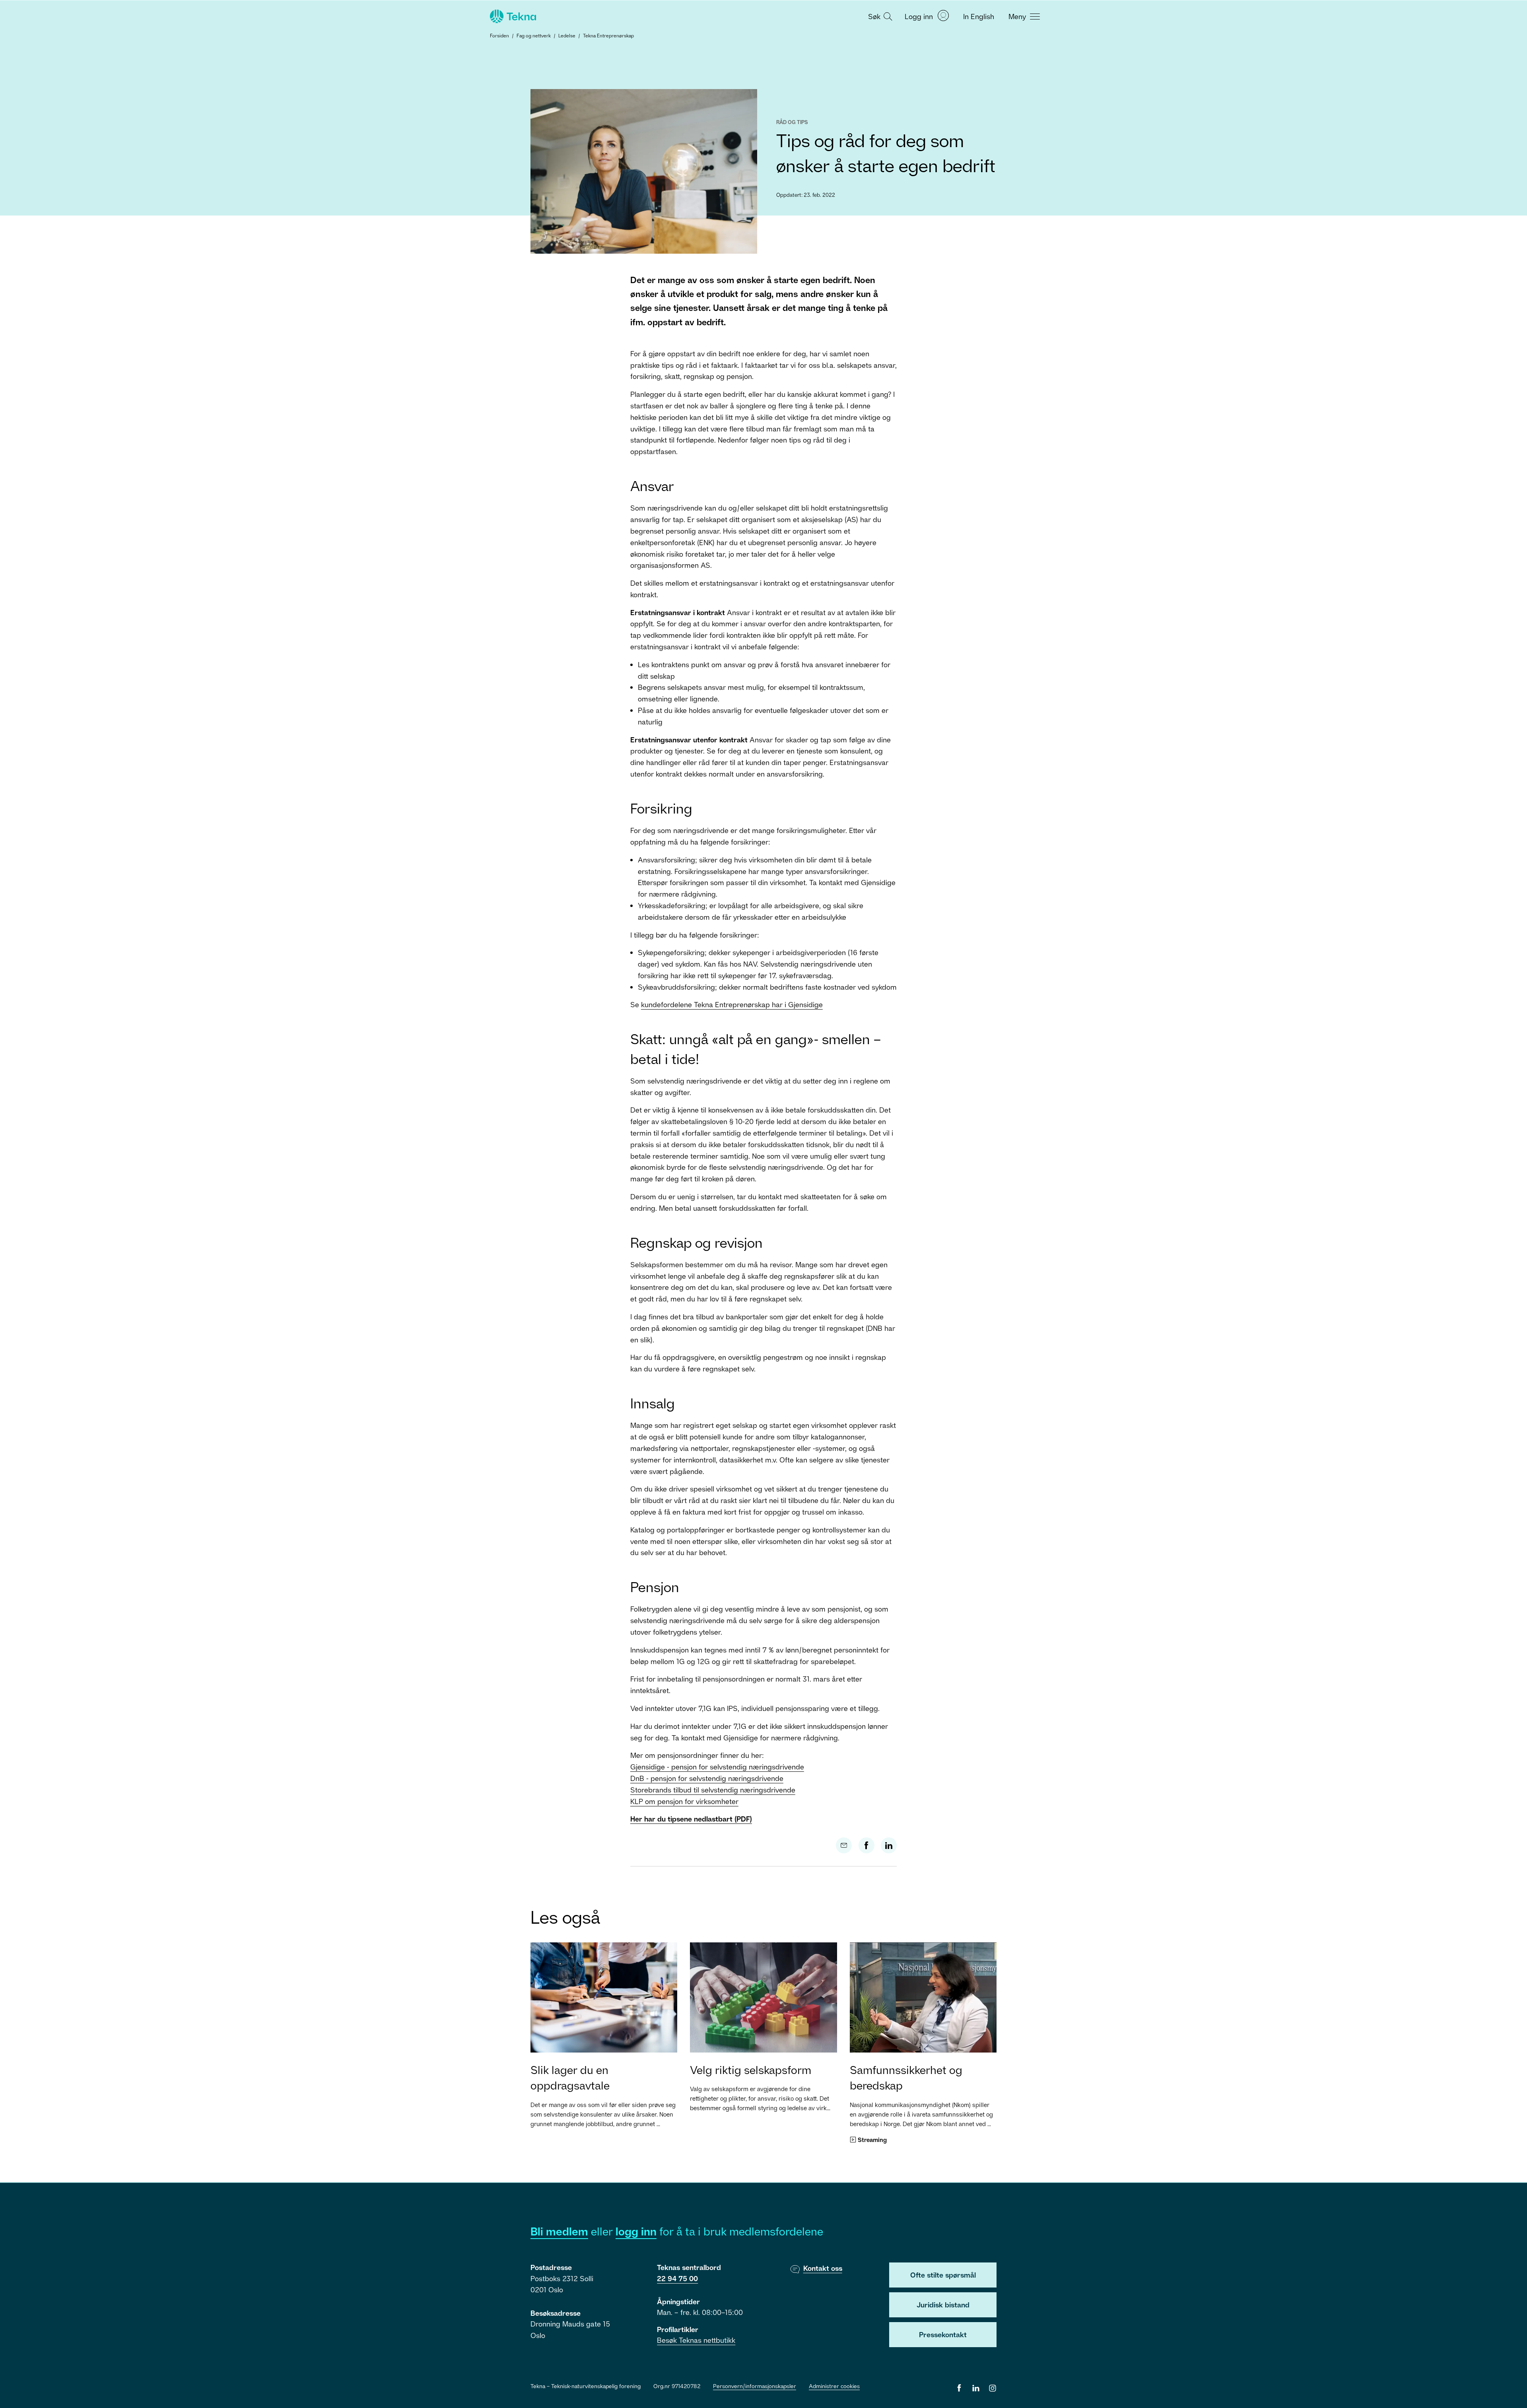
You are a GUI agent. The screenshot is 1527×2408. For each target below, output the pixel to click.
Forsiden (499, 36)
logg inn (636, 2231)
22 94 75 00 (677, 2278)
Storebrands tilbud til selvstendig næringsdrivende (713, 1790)
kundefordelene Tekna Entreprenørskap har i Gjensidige (732, 1004)
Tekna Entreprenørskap (608, 36)
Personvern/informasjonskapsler (755, 2386)
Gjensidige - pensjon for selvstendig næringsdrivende (717, 1767)
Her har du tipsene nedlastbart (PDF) (691, 1819)
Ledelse (567, 36)
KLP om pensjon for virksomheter (684, 1801)
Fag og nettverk (534, 36)
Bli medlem (559, 2231)
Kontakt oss (823, 2268)
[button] (879, 16)
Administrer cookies (834, 2386)
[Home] (512, 16)
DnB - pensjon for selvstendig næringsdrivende (707, 1778)
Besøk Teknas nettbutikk (696, 2340)
